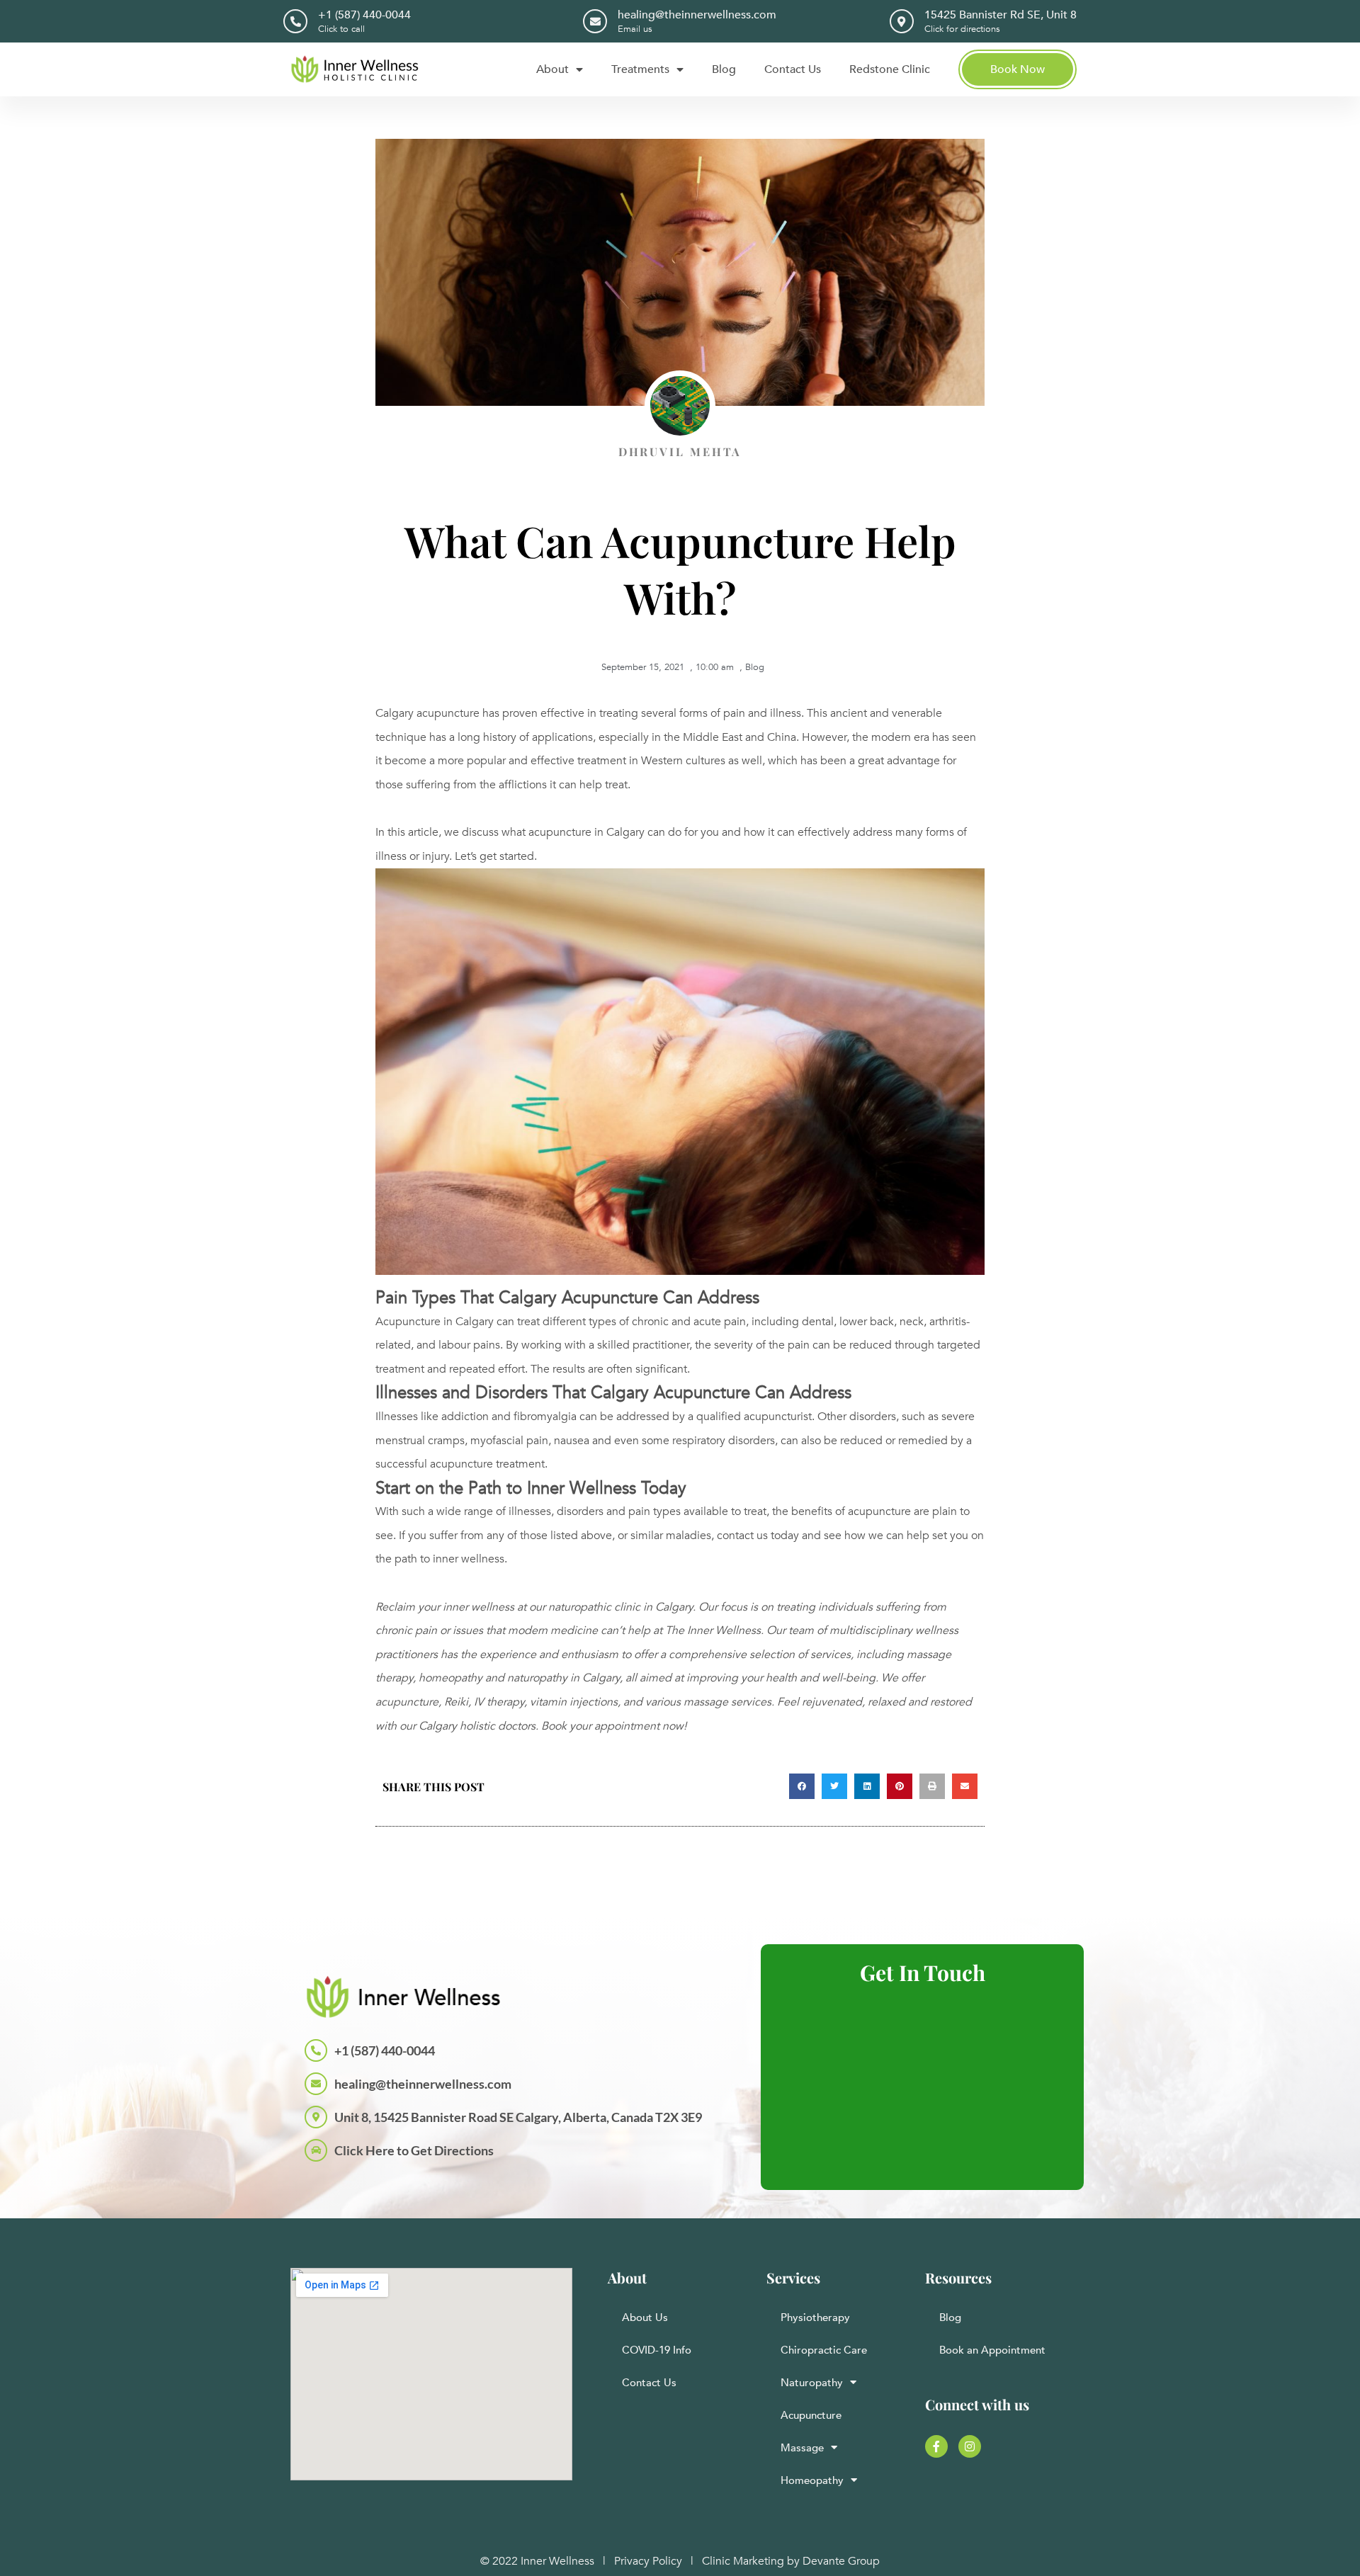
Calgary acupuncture (427, 713)
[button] (802, 1786)
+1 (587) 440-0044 (364, 15)
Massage (802, 2448)
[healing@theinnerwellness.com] (595, 21)
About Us (645, 2317)
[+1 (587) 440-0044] (295, 21)
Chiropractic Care (824, 2350)
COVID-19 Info (657, 2350)
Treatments (640, 69)
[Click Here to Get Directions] (316, 2150)
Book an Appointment (992, 2350)
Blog (724, 69)
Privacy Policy (648, 2561)
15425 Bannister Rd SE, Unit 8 (1001, 15)
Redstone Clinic (890, 69)
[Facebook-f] (936, 2446)
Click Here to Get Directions (414, 2150)
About (552, 69)
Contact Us (793, 69)
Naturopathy (812, 2383)
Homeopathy (812, 2480)
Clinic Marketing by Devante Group (791, 2561)
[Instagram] (970, 2446)
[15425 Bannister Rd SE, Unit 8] (902, 21)
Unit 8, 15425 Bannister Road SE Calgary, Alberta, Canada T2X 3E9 (518, 2117)
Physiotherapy (815, 2317)
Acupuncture (811, 2415)
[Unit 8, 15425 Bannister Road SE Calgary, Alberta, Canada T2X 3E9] (316, 2117)
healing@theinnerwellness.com (697, 15)
